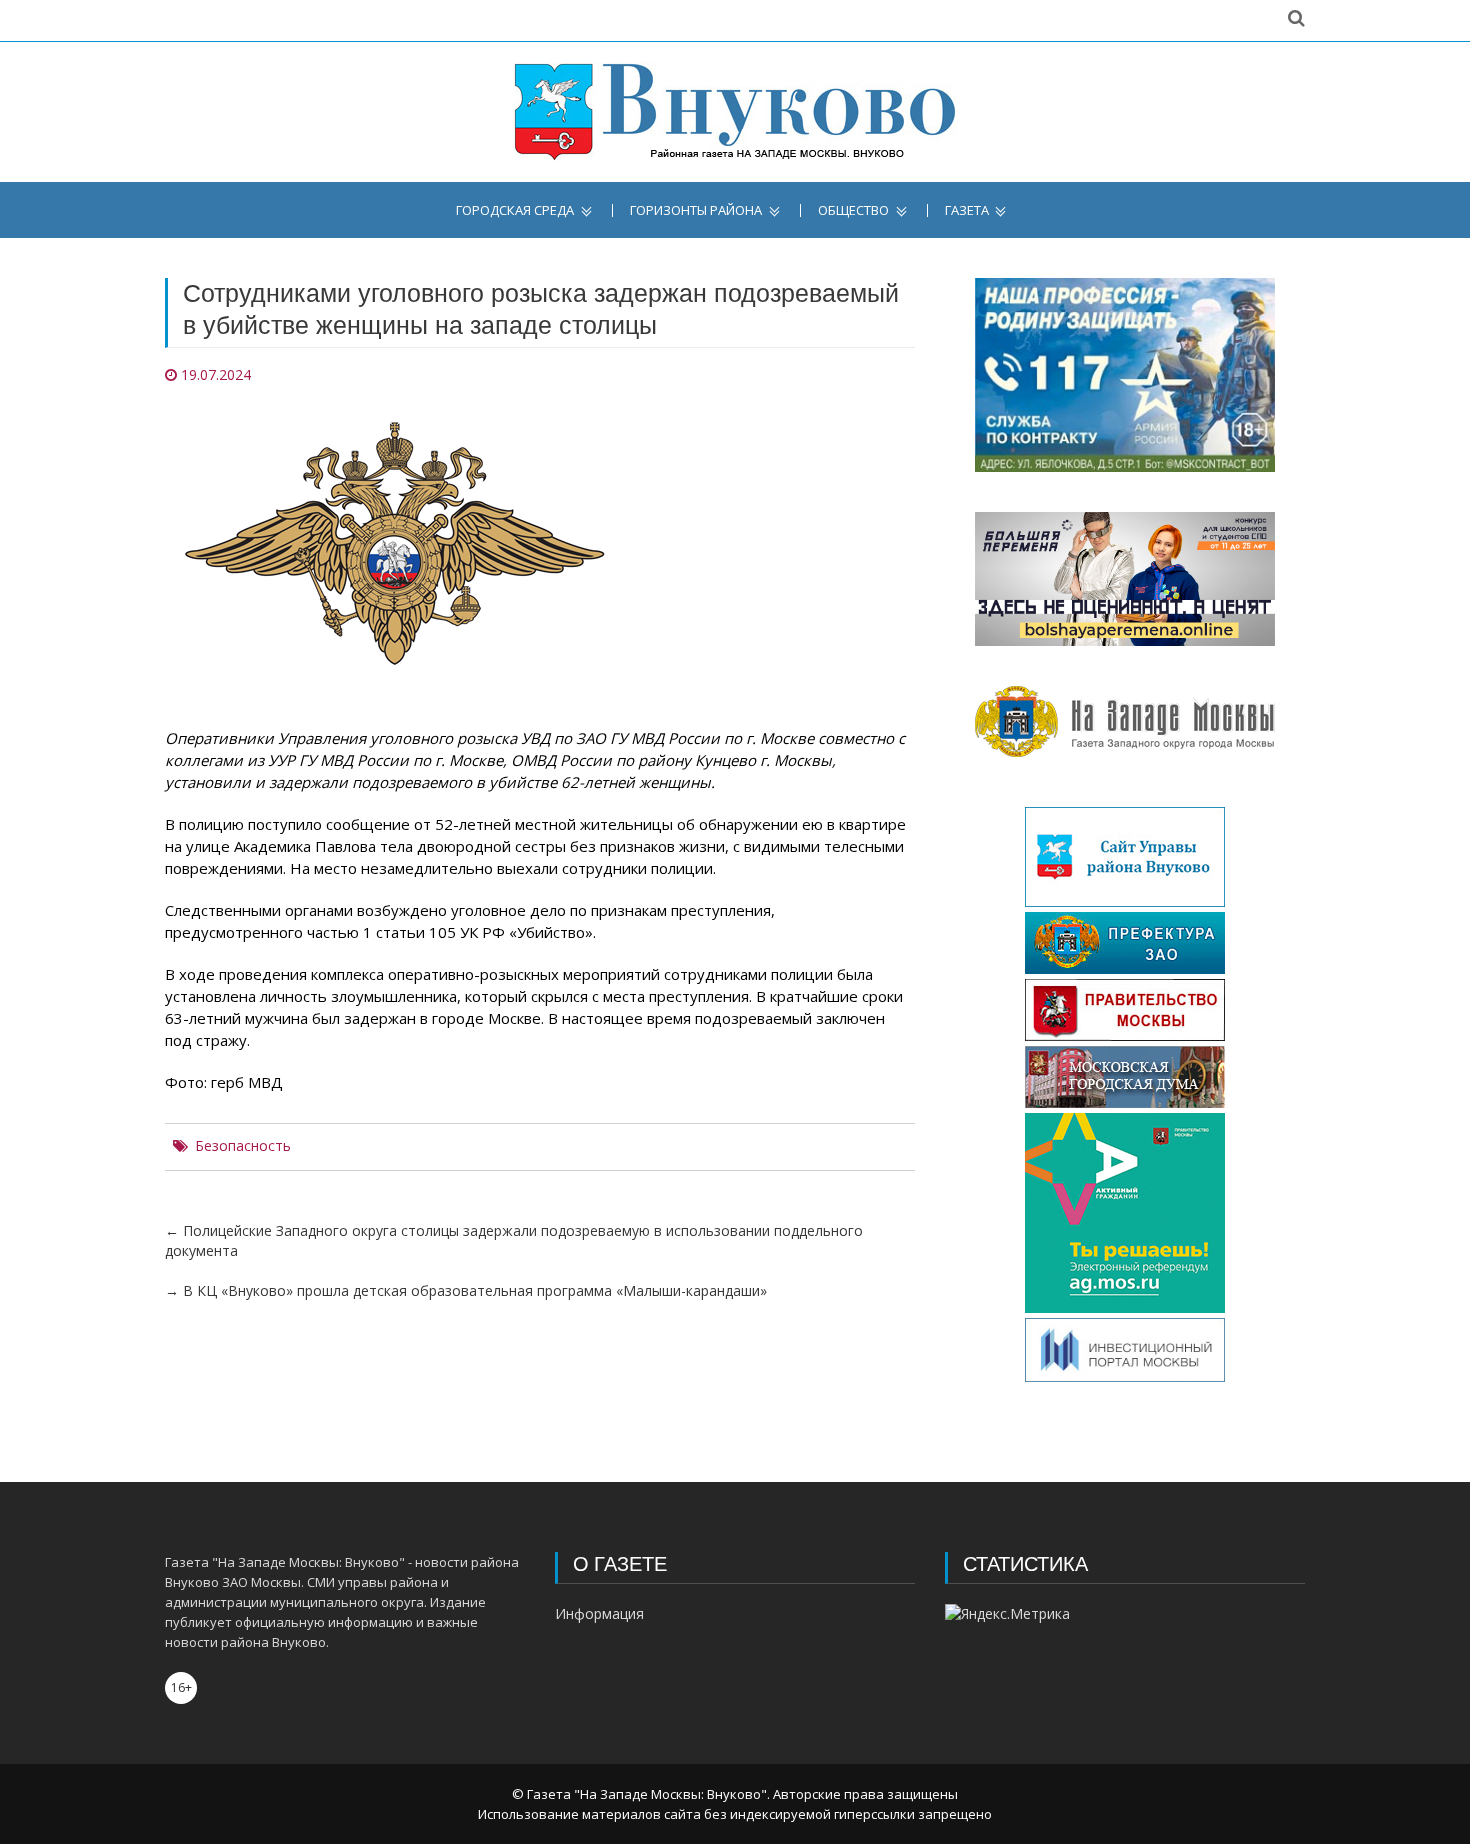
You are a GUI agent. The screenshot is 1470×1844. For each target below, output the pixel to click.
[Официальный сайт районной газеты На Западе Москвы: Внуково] (735, 112)
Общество (853, 210)
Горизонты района (696, 210)
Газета (967, 210)
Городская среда (515, 210)
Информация (599, 1613)
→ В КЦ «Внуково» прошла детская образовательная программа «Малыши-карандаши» (466, 1290)
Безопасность (243, 1146)
